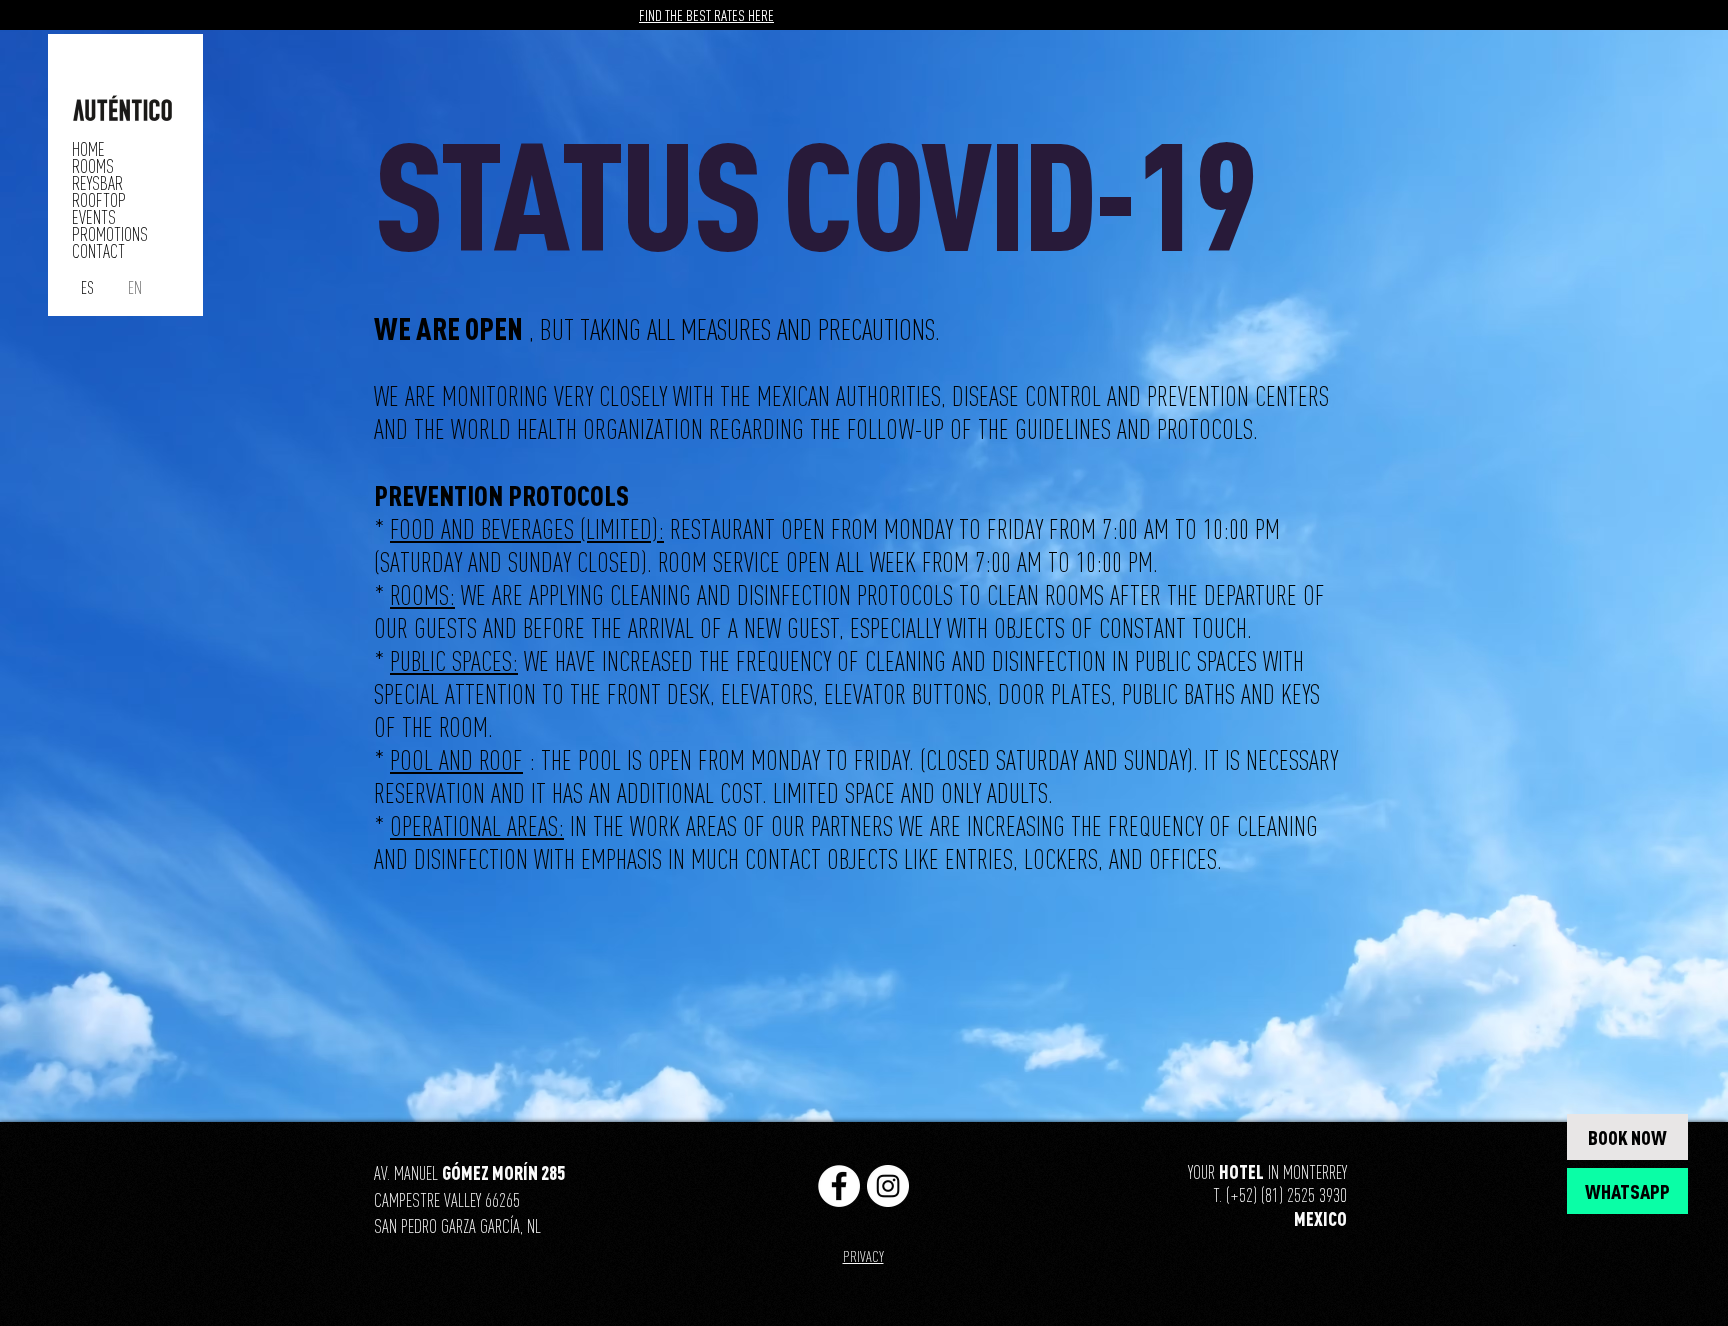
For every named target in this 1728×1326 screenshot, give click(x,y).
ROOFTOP (99, 200)
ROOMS (93, 166)
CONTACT (98, 251)
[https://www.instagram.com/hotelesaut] (888, 1186)
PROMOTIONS (110, 234)
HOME (88, 149)
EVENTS (94, 217)
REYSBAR (97, 183)
